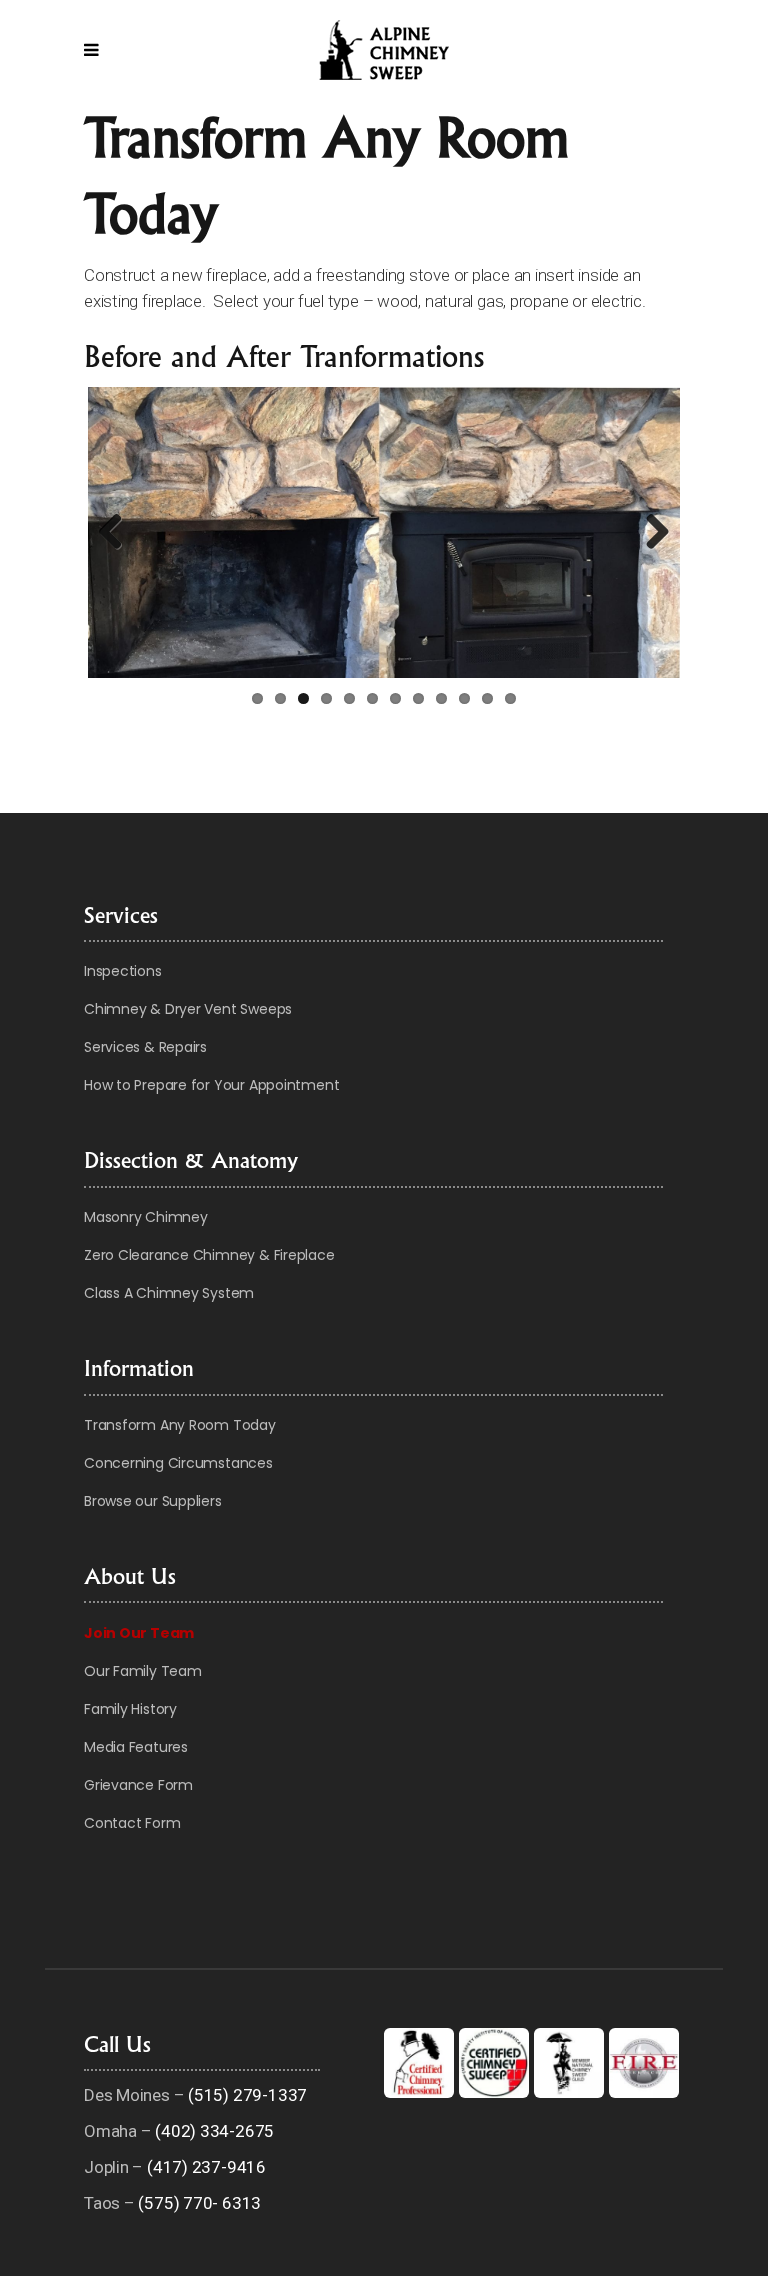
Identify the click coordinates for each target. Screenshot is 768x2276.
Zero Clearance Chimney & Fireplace (209, 1255)
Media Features (136, 1747)
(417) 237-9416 (206, 2167)
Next (650, 533)
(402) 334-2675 (214, 2131)
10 (464, 698)
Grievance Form (138, 1785)
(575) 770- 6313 (199, 2203)
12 (510, 698)
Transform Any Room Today (180, 1425)
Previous (118, 533)
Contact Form (132, 1823)
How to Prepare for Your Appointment (211, 1085)
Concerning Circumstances (178, 1463)
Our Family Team (143, 1671)
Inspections (123, 971)
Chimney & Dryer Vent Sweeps (188, 1009)
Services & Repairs (145, 1047)
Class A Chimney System (169, 1293)
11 (487, 698)
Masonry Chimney (146, 1217)
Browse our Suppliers (153, 1501)
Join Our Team (139, 1633)
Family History (130, 1709)
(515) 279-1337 (247, 2095)
